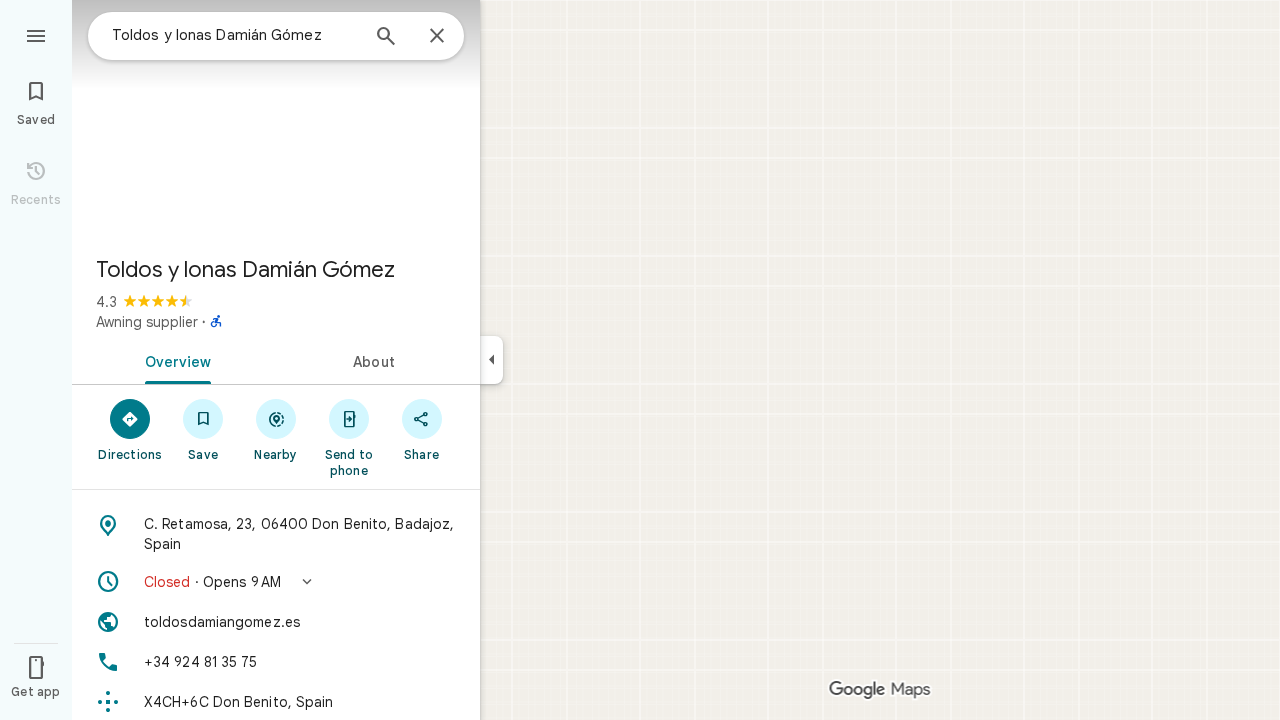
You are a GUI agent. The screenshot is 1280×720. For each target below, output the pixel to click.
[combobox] (235, 35)
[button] (276, 582)
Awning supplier (147, 322)
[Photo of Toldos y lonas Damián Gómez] (276, 120)
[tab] (174, 360)
